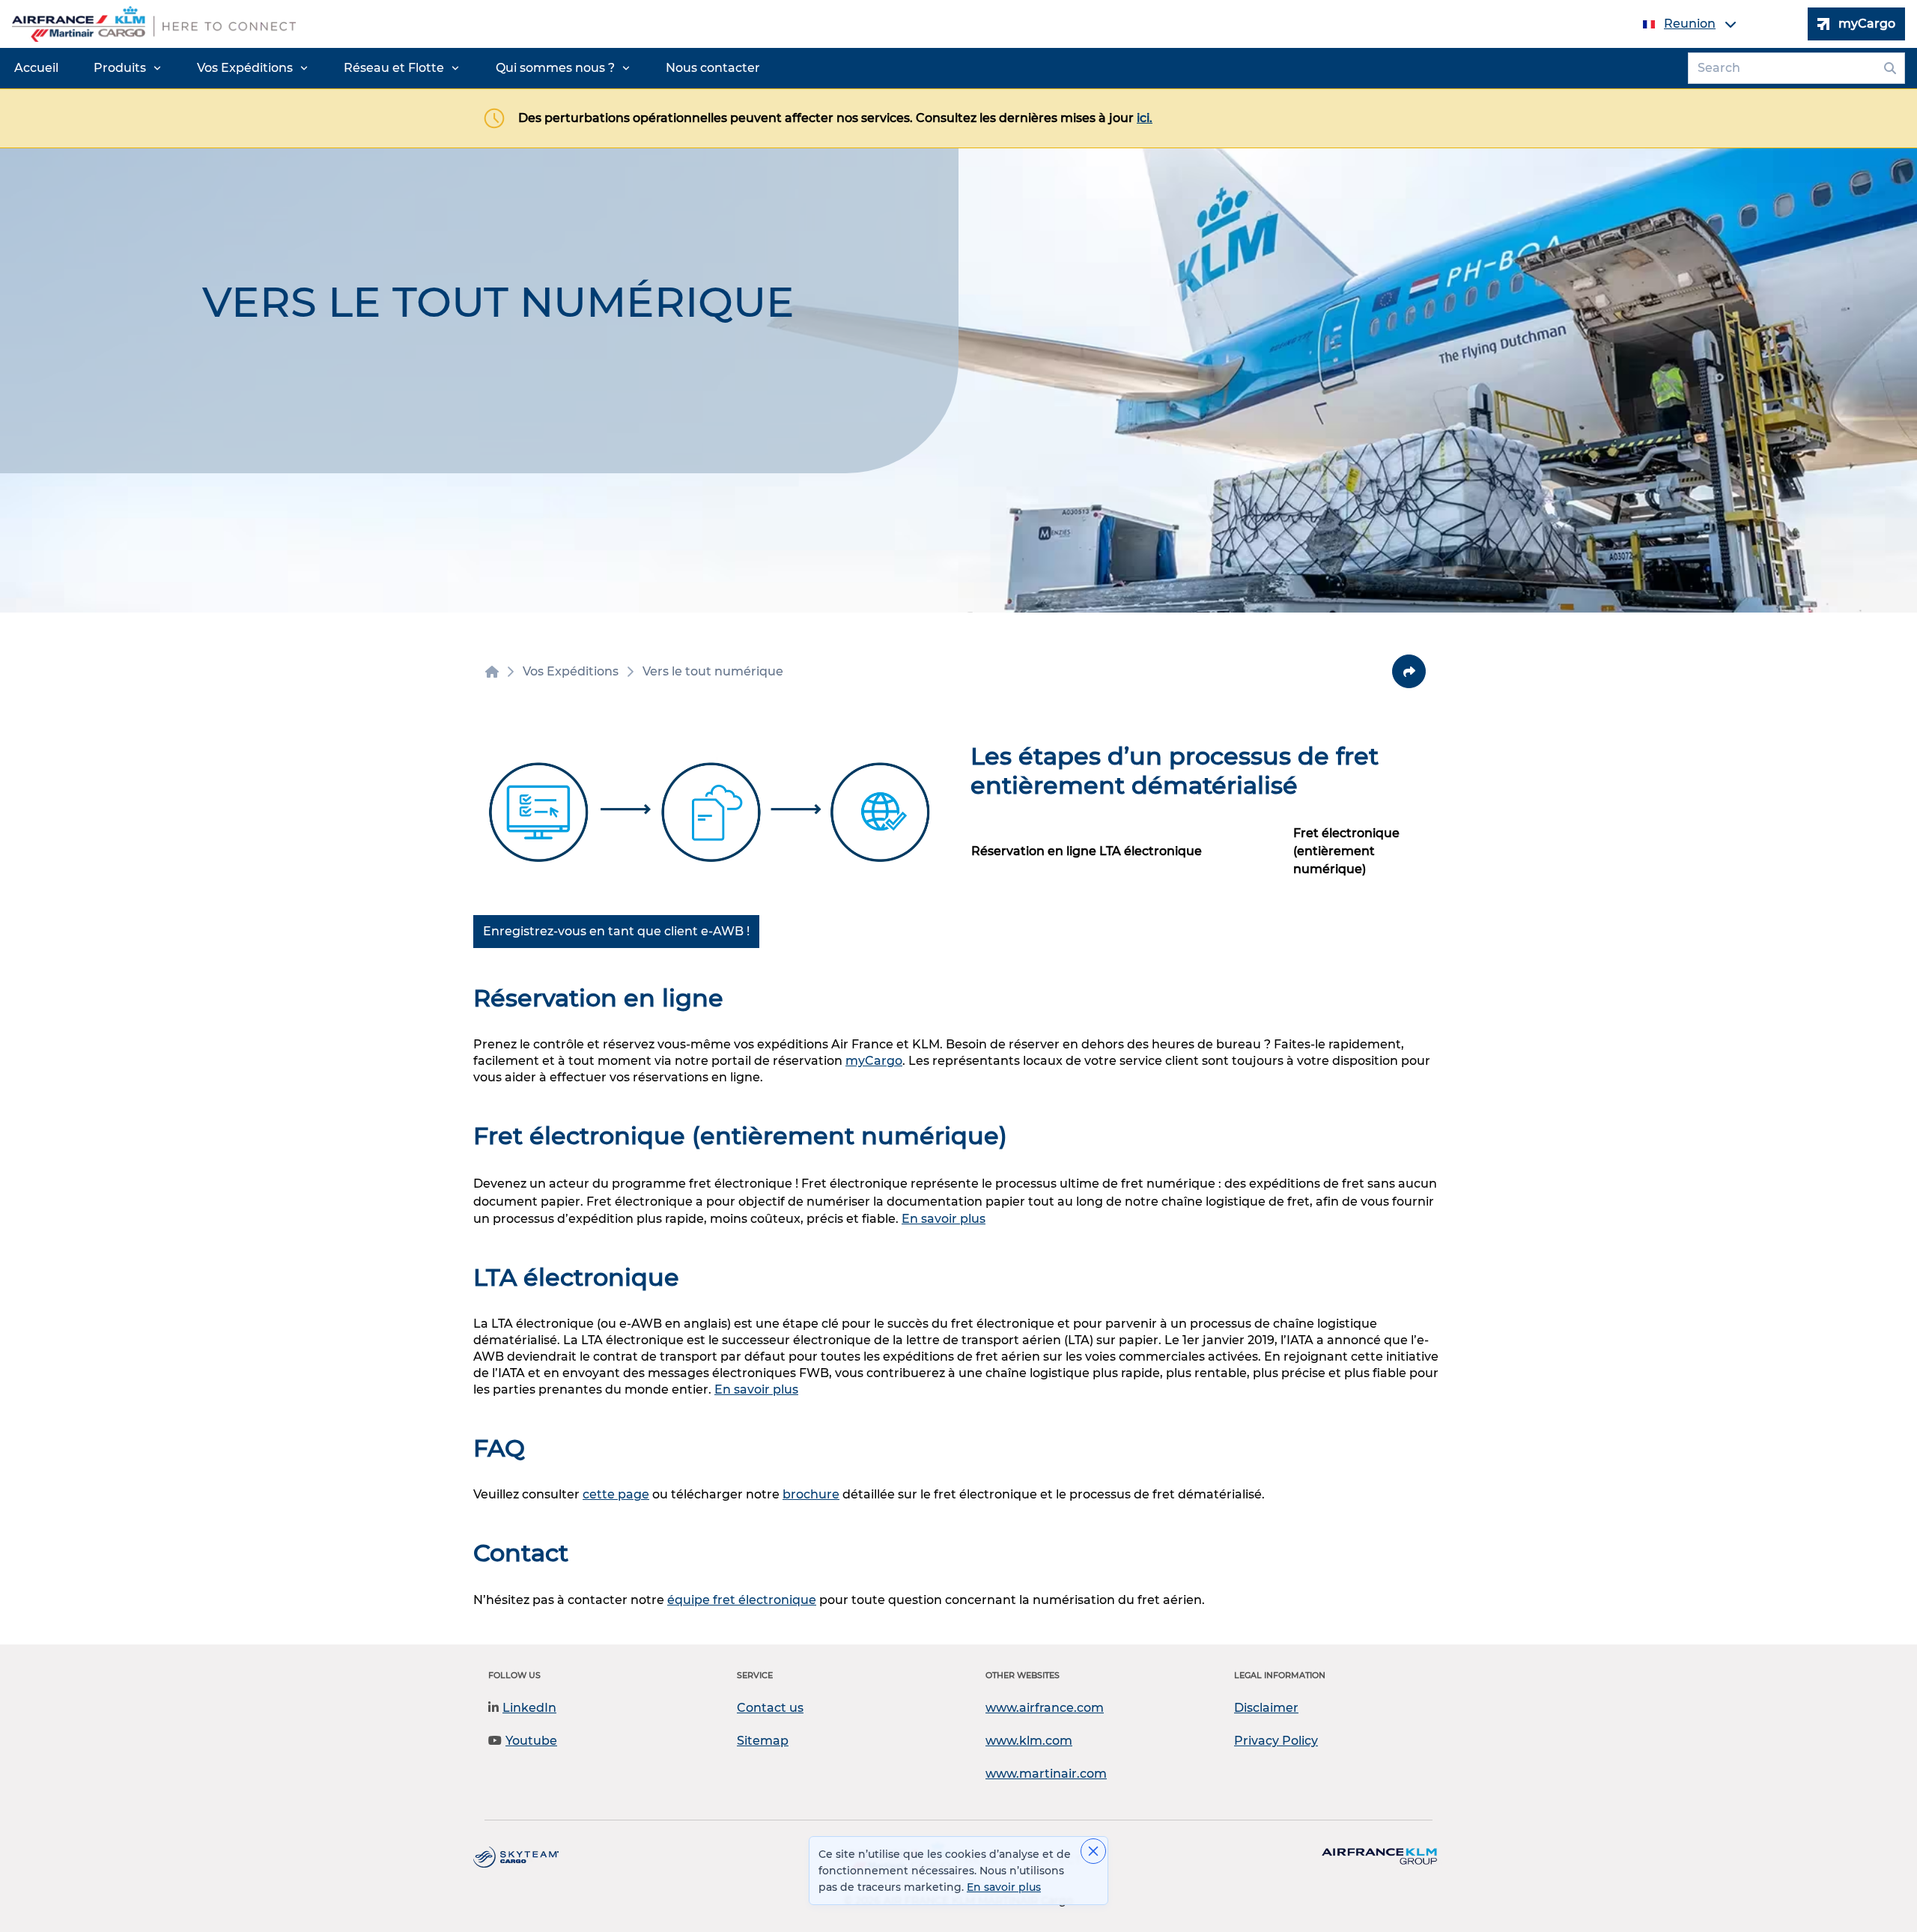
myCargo (874, 1061)
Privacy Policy (1276, 1741)
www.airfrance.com (1045, 1708)
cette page (616, 1494)
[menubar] (387, 68)
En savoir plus (944, 1219)
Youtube (531, 1741)
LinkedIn (529, 1708)
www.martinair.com (1046, 1774)
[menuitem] (36, 68)
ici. (1145, 118)
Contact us (770, 1708)
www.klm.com (1029, 1741)
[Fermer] (1093, 1851)
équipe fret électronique (742, 1600)
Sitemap (763, 1741)
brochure (811, 1494)
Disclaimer (1266, 1708)
